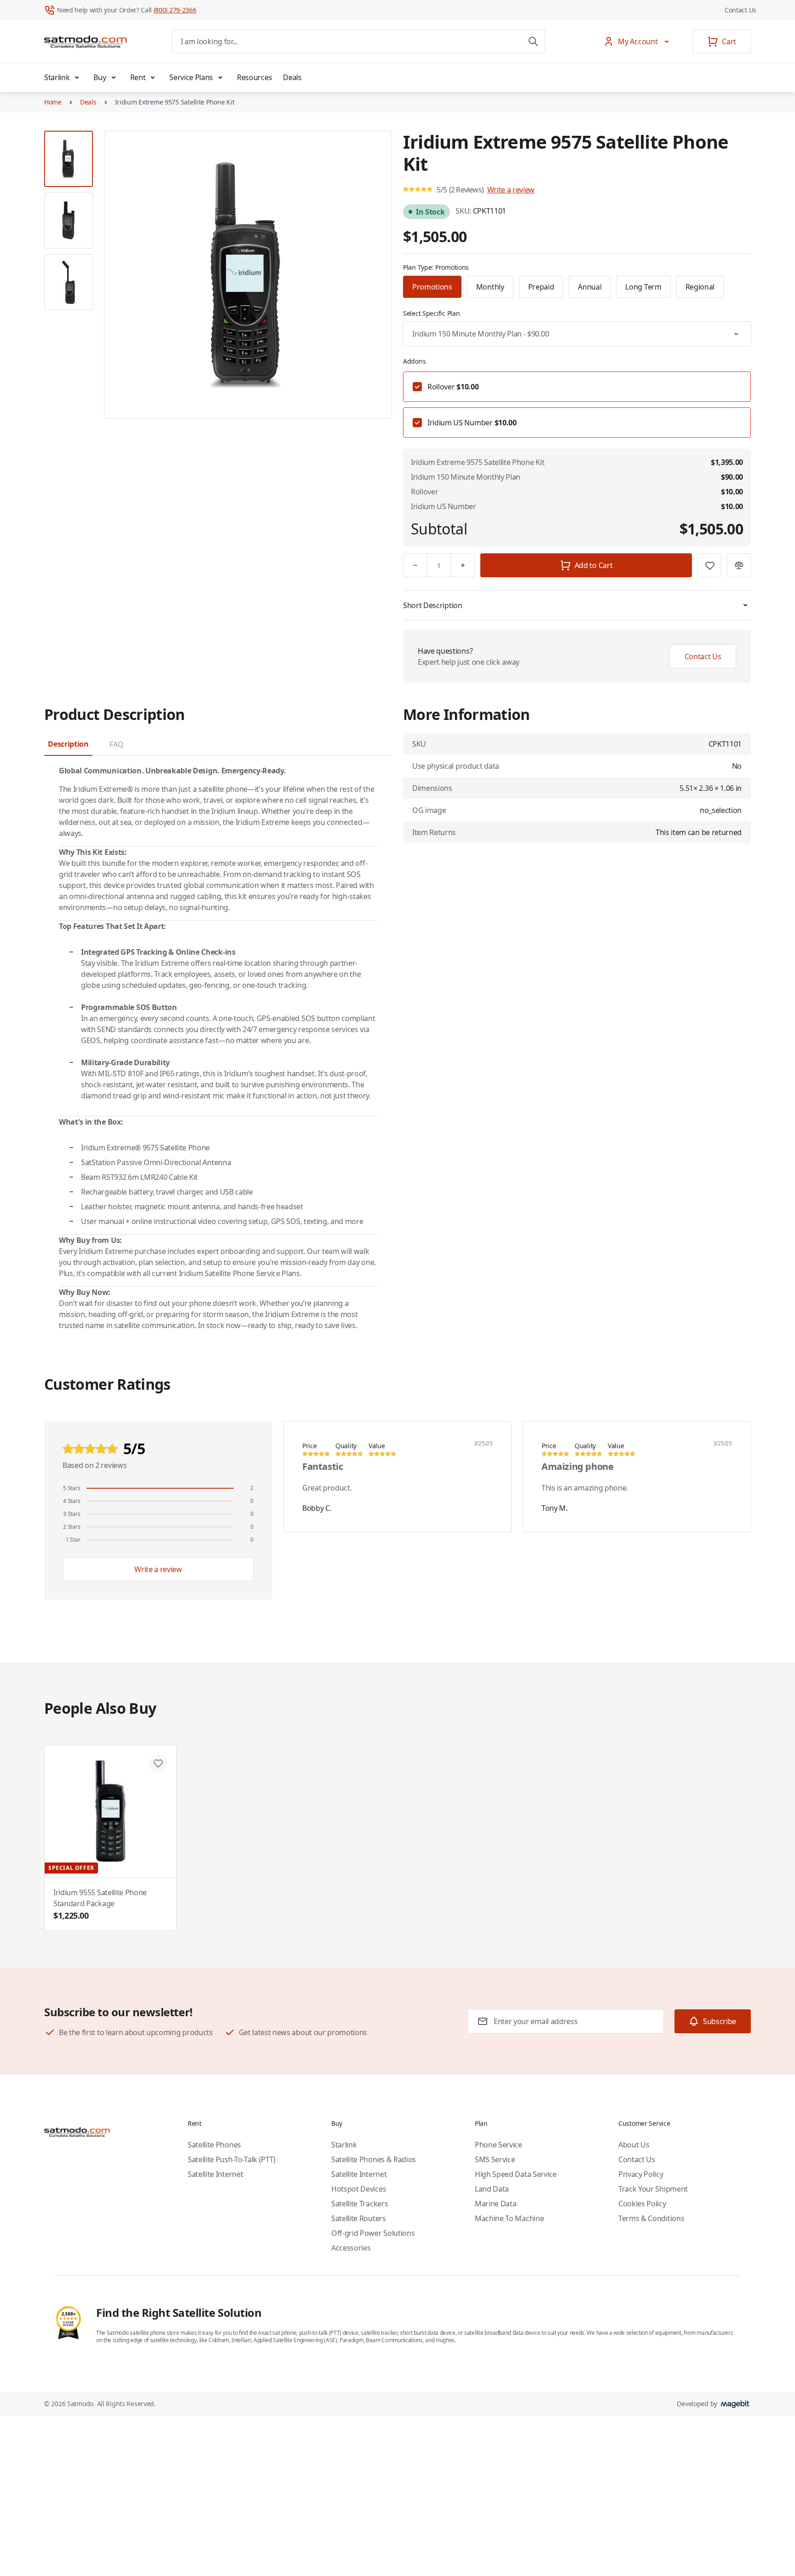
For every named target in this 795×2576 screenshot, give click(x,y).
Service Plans (191, 77)
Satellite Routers (359, 2218)
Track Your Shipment (653, 2189)
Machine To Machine (509, 2218)
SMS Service (495, 2159)
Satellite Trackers (360, 2204)
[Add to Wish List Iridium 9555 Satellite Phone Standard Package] (158, 1764)
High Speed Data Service (516, 2174)
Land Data (492, 2189)
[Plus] (463, 565)
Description (68, 744)
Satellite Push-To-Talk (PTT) (232, 2159)
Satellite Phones (214, 2145)
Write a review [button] (511, 190)
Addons (414, 361)
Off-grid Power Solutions (373, 2233)
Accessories (351, 2248)
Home (53, 102)
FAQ (116, 744)
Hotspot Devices (359, 2189)
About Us (634, 2145)
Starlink (57, 77)
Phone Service (498, 2145)
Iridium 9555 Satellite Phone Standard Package (100, 1904)
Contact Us (740, 10)
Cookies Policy (642, 2204)
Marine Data (495, 2204)
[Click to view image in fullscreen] (248, 275)
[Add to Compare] (739, 565)
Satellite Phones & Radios (374, 2159)
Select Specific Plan (431, 313)
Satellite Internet (215, 2174)
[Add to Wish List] (709, 565)
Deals (292, 77)
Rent (138, 77)
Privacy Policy (641, 2174)
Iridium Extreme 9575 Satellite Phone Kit (175, 102)
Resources (254, 77)
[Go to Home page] (86, 41)
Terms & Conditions (651, 2218)
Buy (100, 77)
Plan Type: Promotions (436, 267)
